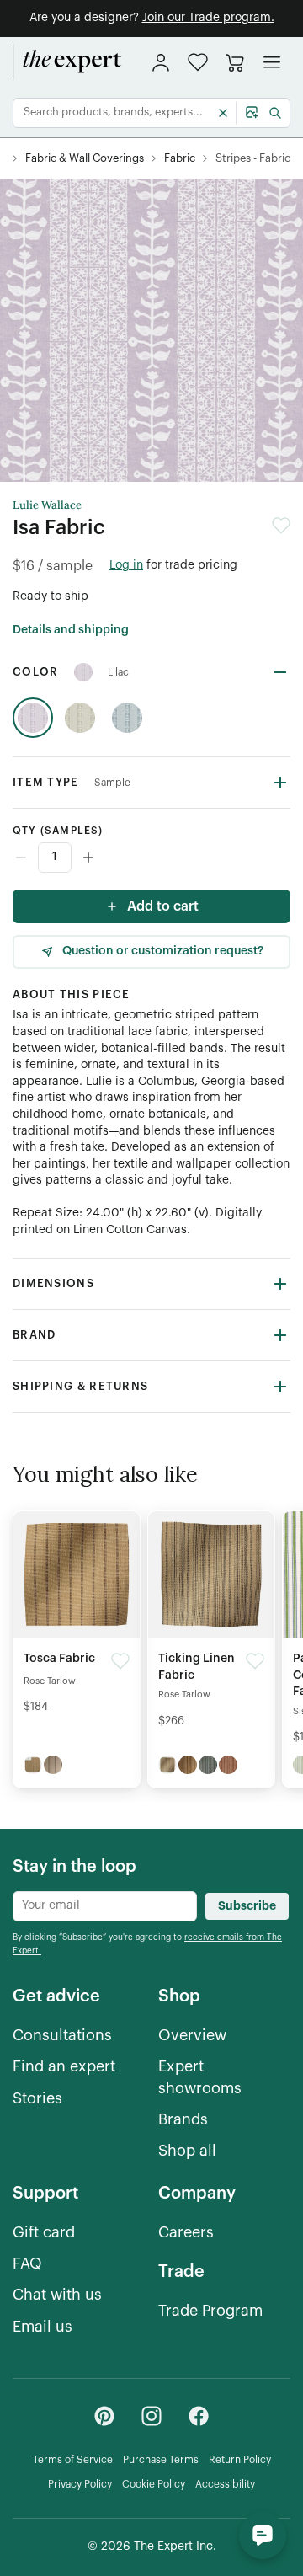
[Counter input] (151, 858)
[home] (67, 62)
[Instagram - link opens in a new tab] (151, 2416)
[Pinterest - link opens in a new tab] (104, 2416)
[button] (198, 62)
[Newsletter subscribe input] (105, 1906)
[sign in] (161, 62)
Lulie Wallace (47, 505)
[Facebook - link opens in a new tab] (199, 2416)
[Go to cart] (235, 62)
